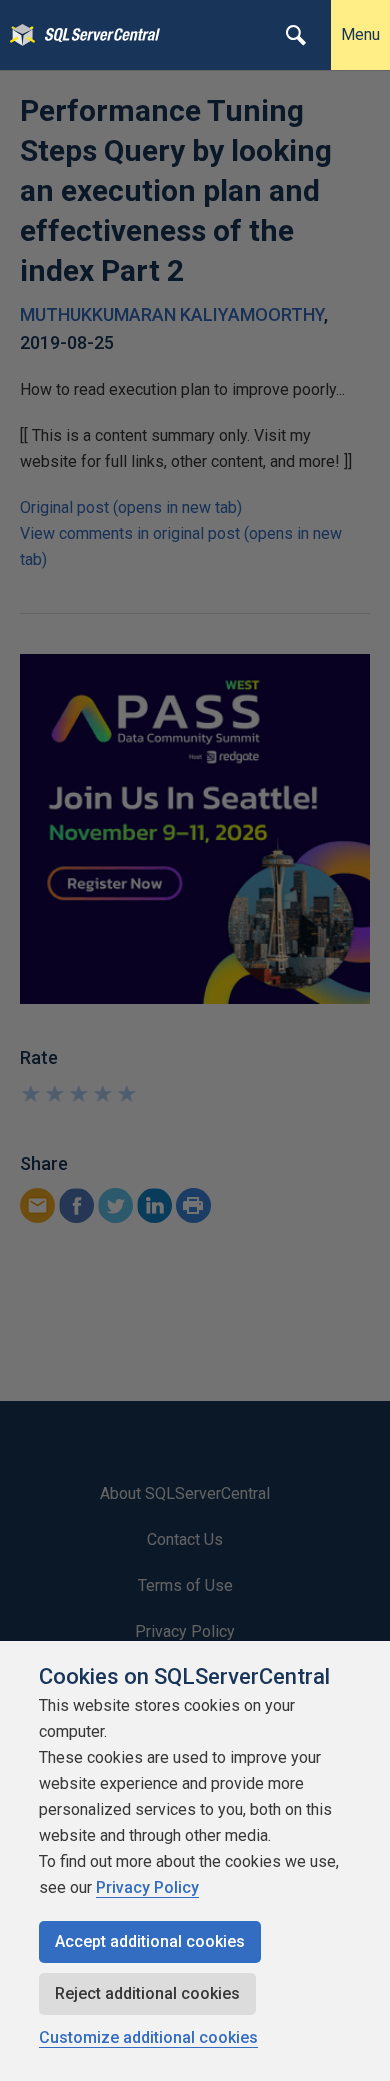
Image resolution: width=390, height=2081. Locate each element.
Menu (360, 34)
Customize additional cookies (148, 2037)
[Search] (296, 35)
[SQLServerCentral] (17, 35)
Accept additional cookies (150, 1941)
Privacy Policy (147, 1887)
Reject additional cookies (147, 1993)
